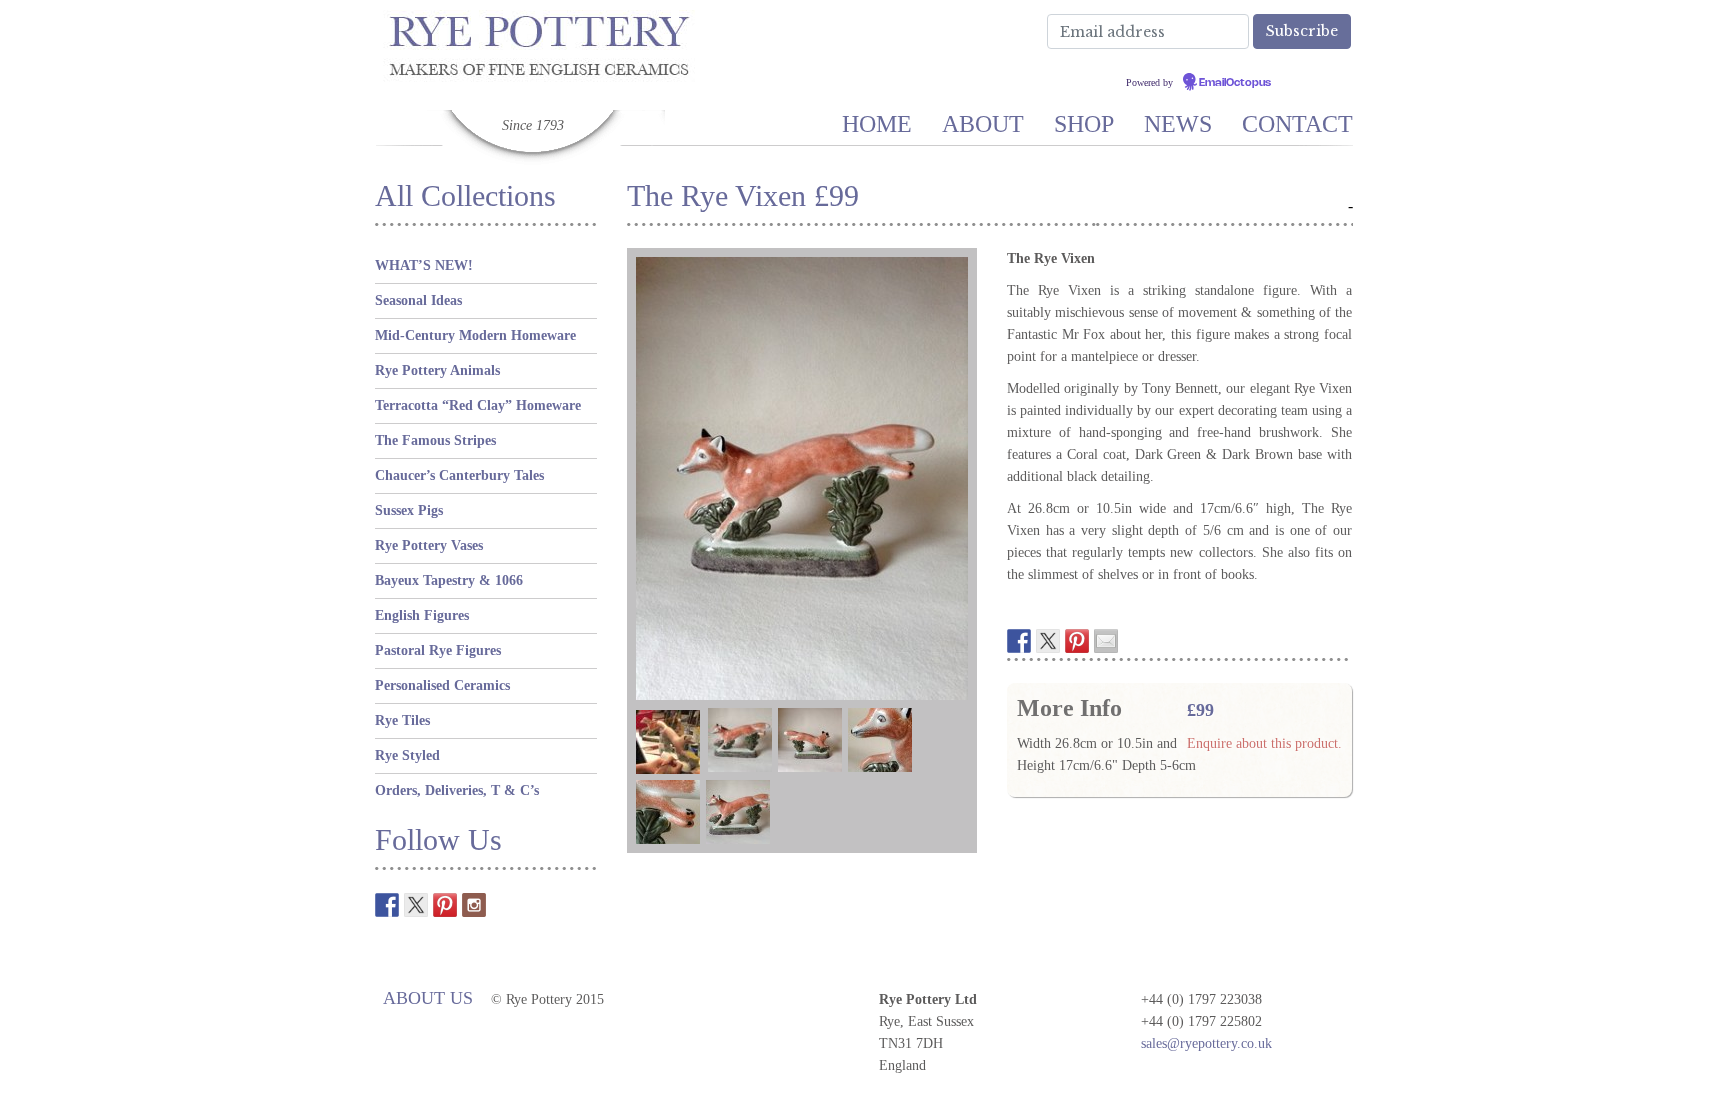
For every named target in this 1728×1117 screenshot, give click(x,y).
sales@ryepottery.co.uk (1206, 1043)
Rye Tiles (402, 720)
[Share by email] (1106, 641)
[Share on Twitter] (1048, 641)
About (983, 124)
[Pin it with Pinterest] (1077, 641)
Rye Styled (407, 755)
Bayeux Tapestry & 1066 (449, 580)
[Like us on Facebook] (387, 905)
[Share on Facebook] (1019, 641)
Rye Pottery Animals (437, 370)
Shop (1084, 124)
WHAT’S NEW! (424, 265)
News (1178, 124)
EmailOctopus (1235, 83)
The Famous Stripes (435, 440)
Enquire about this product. (1264, 743)
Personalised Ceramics (442, 685)
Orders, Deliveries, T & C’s (457, 790)
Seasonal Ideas (418, 300)
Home (877, 124)
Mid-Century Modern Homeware (475, 335)
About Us (428, 998)
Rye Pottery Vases (429, 545)
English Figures (422, 615)
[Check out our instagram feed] (474, 905)
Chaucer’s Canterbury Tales (459, 475)
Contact (1297, 124)
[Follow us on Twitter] (416, 905)
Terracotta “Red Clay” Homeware (478, 405)
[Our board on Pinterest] (445, 905)
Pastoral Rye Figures (438, 650)
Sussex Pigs (409, 510)
